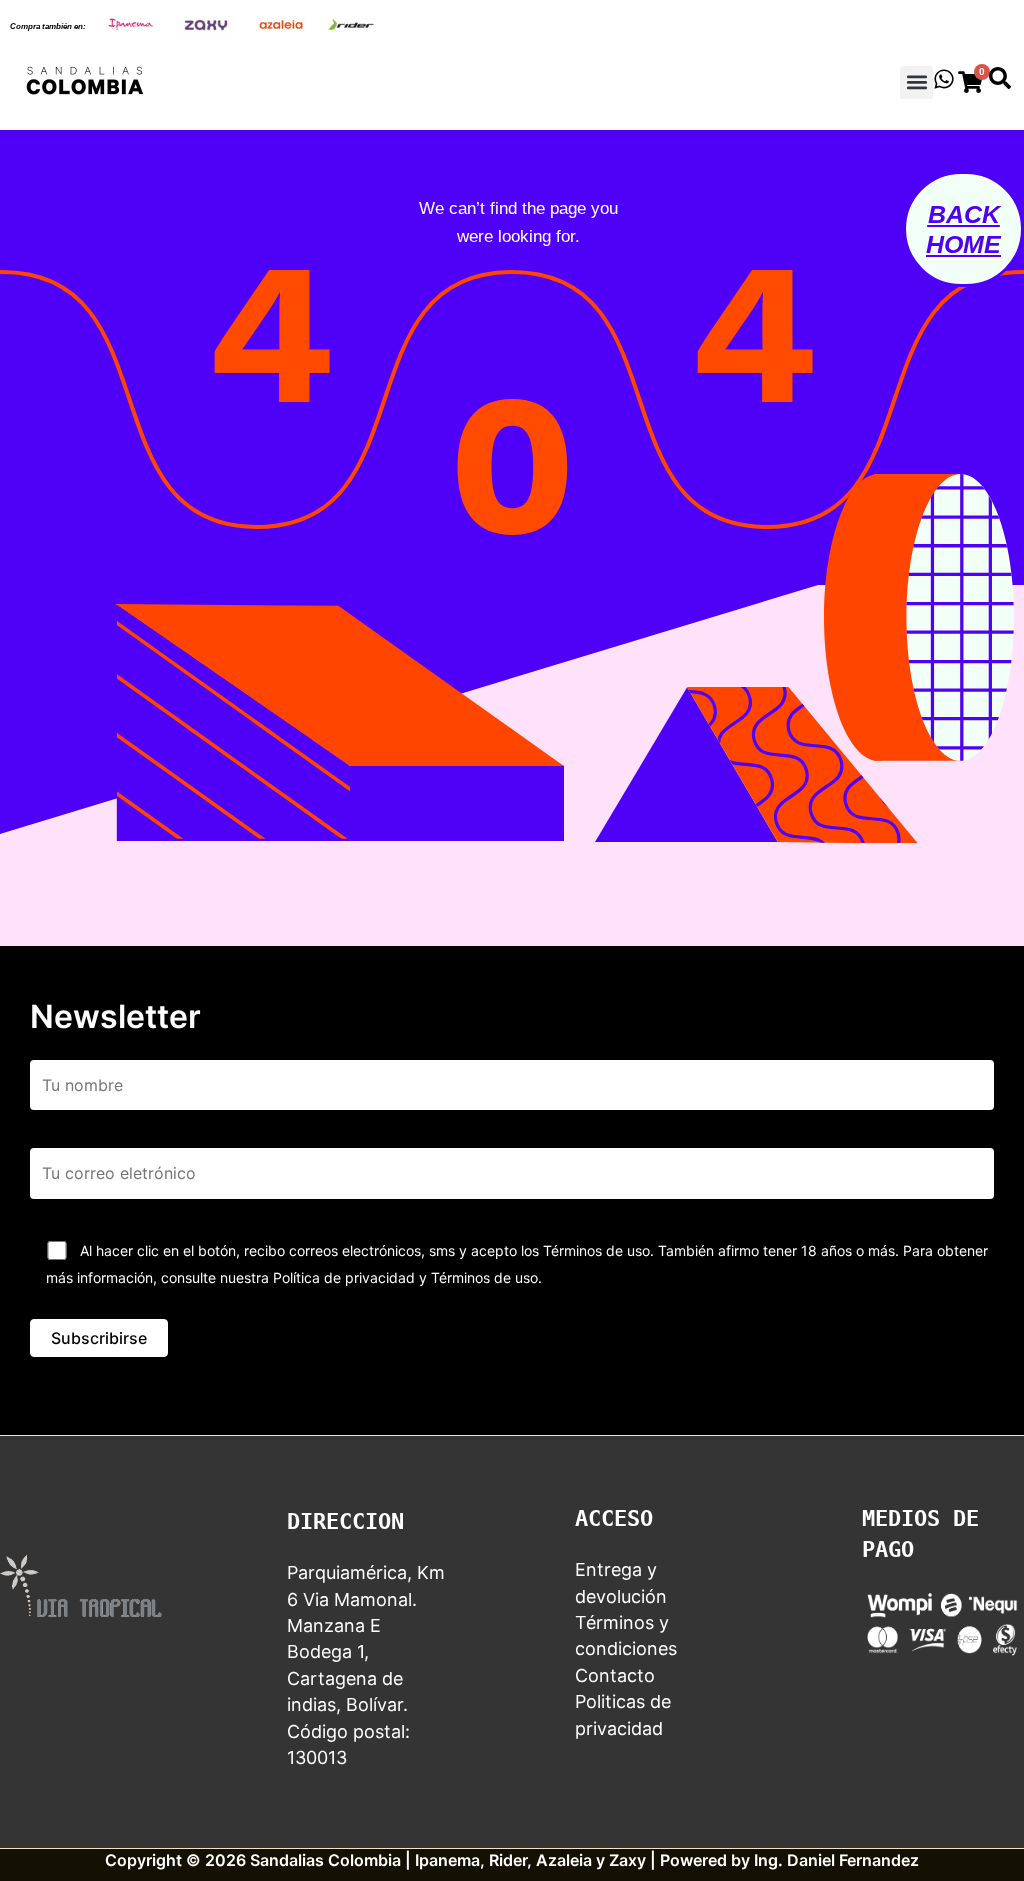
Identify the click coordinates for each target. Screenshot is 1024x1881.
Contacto (615, 1675)
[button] (916, 82)
